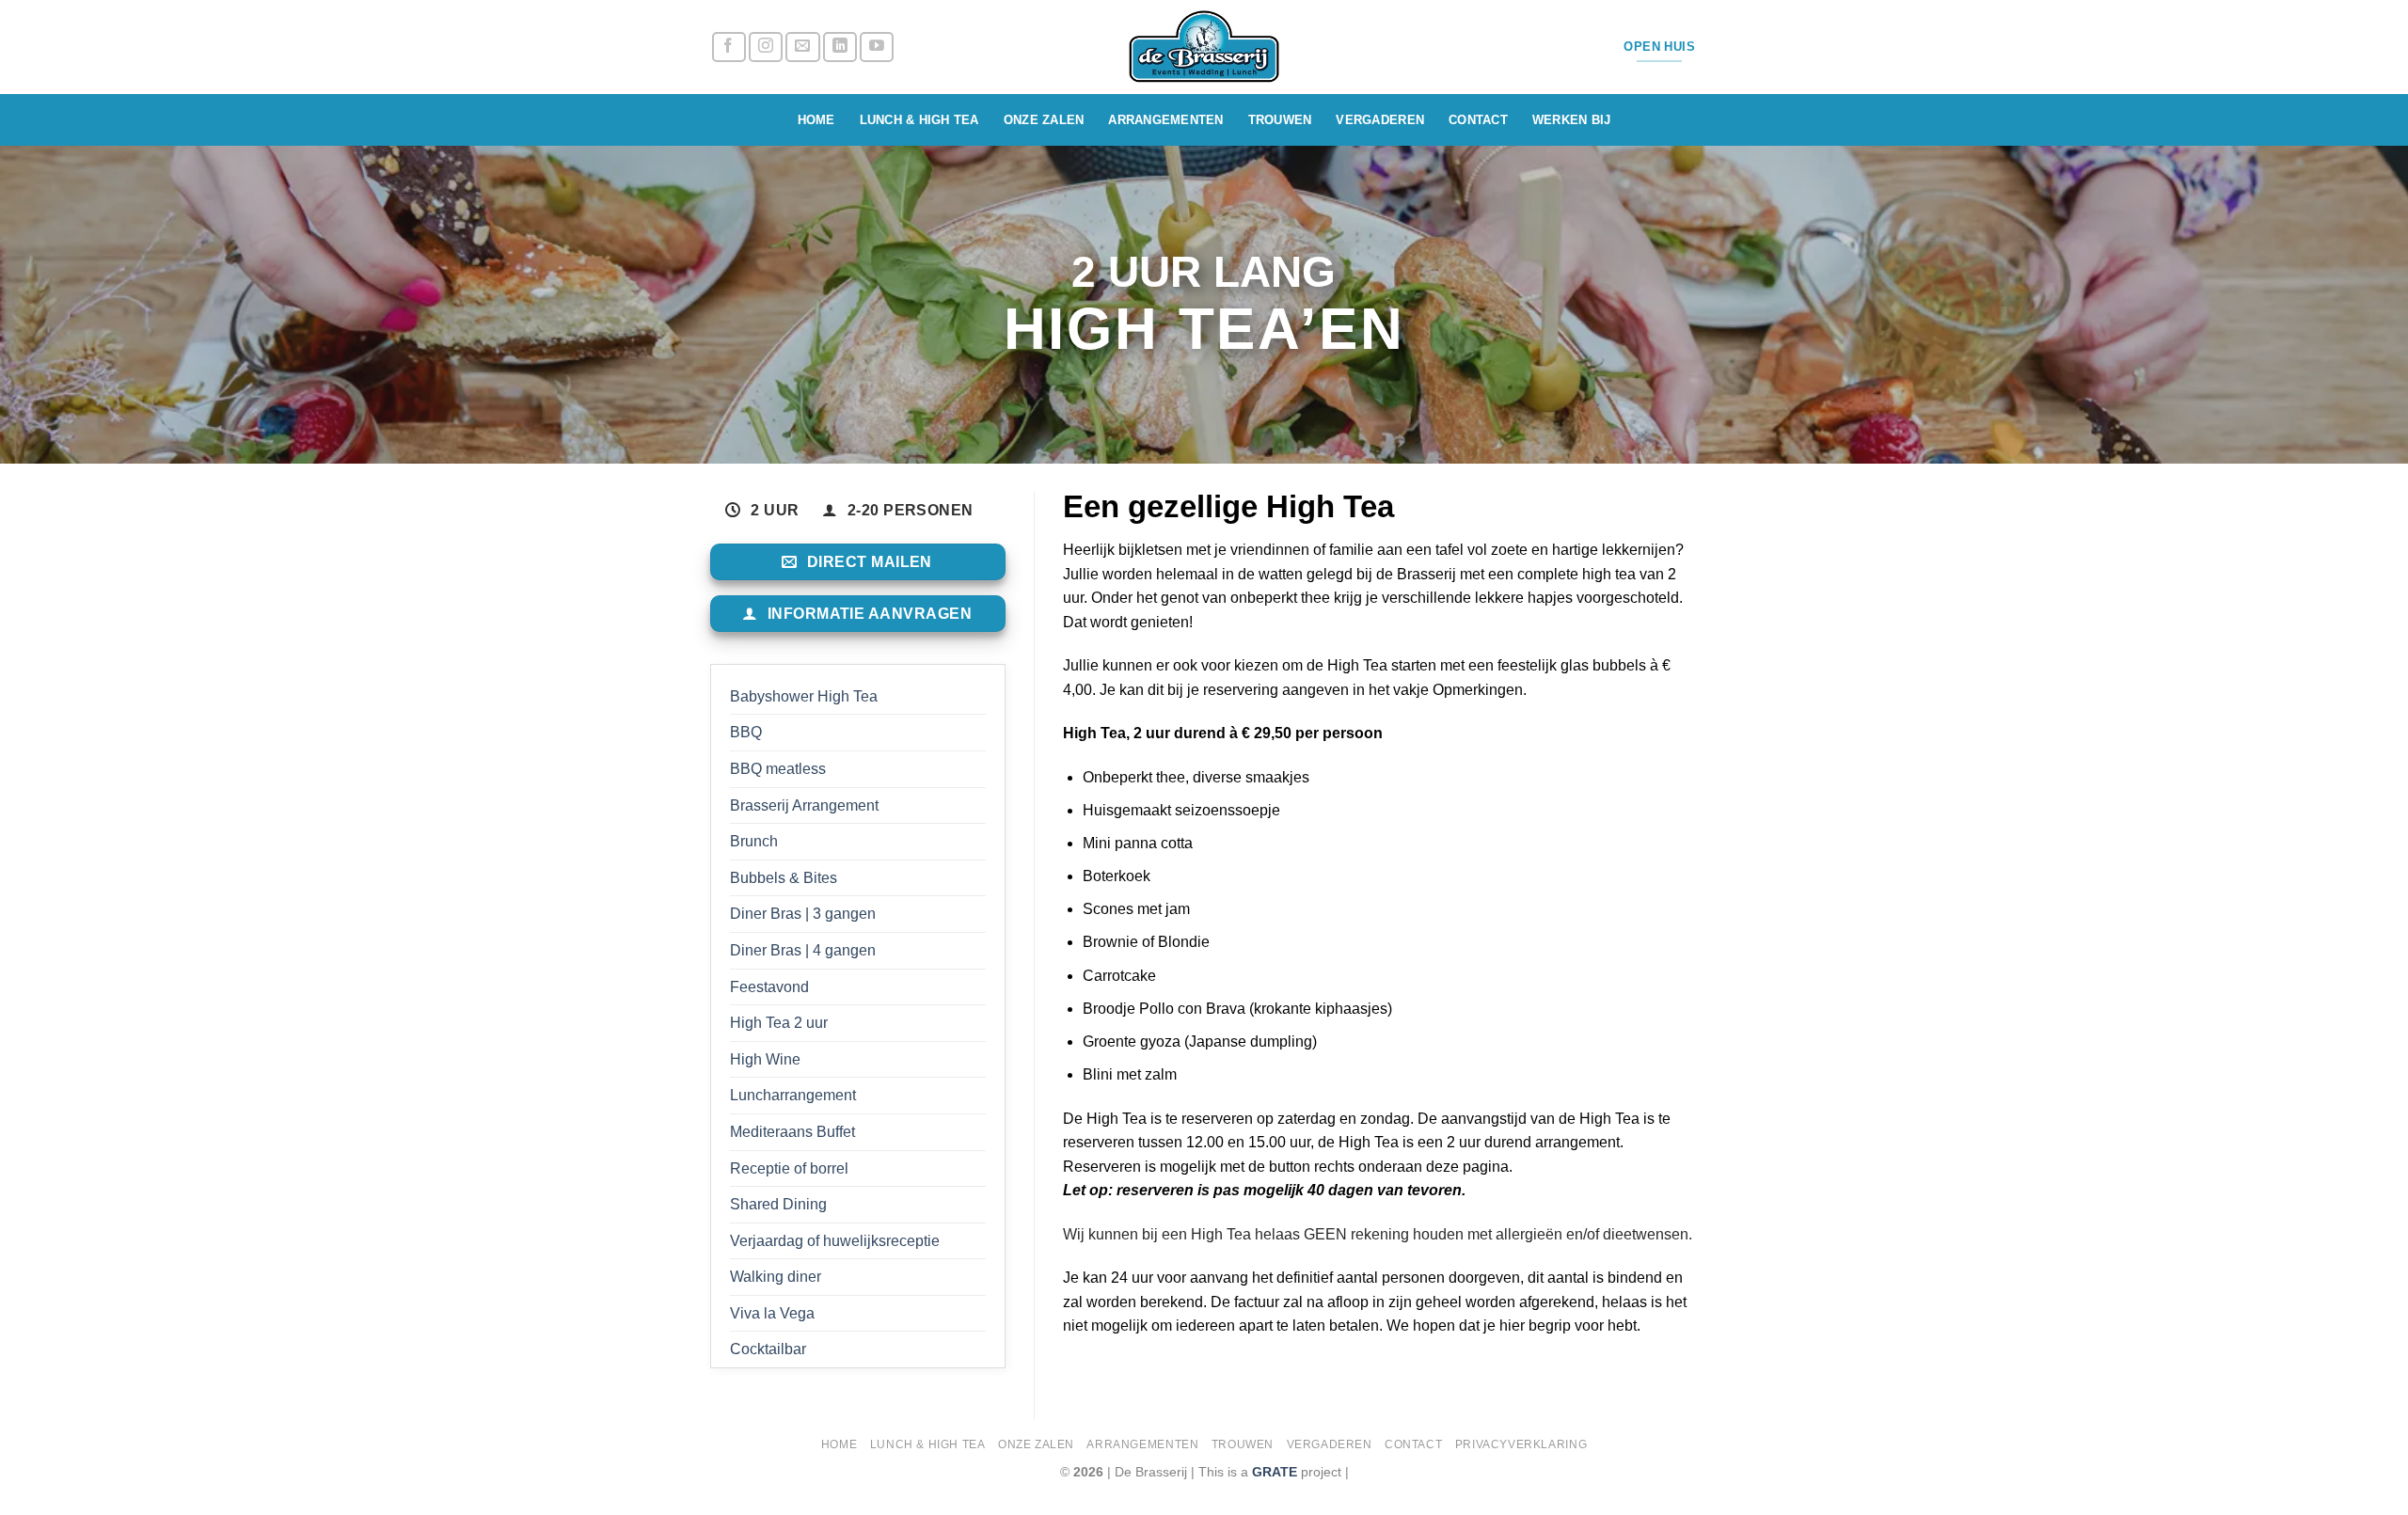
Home (816, 120)
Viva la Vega (772, 1313)
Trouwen (1280, 120)
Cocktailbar (768, 1349)
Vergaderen (1380, 120)
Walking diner (776, 1277)
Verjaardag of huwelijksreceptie (835, 1241)
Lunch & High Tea (928, 1444)
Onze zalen (1044, 120)
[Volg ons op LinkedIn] (840, 47)
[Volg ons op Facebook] (729, 47)
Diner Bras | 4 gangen (803, 950)
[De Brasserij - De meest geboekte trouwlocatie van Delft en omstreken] (1204, 47)
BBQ (746, 732)
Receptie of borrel (789, 1168)
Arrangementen (1165, 120)
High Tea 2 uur (779, 1023)
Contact (1478, 120)
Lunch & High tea (919, 120)
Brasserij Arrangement (804, 805)
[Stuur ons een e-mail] (802, 47)
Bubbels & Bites (784, 878)
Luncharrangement (793, 1095)
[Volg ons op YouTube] (877, 47)
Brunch (754, 841)
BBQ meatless (778, 769)
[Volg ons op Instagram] (766, 47)
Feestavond (769, 987)
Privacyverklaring (1521, 1444)
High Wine (765, 1059)
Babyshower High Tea (804, 696)
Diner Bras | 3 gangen (803, 914)
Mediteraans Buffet (792, 1132)
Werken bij (1572, 120)
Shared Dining (778, 1204)
